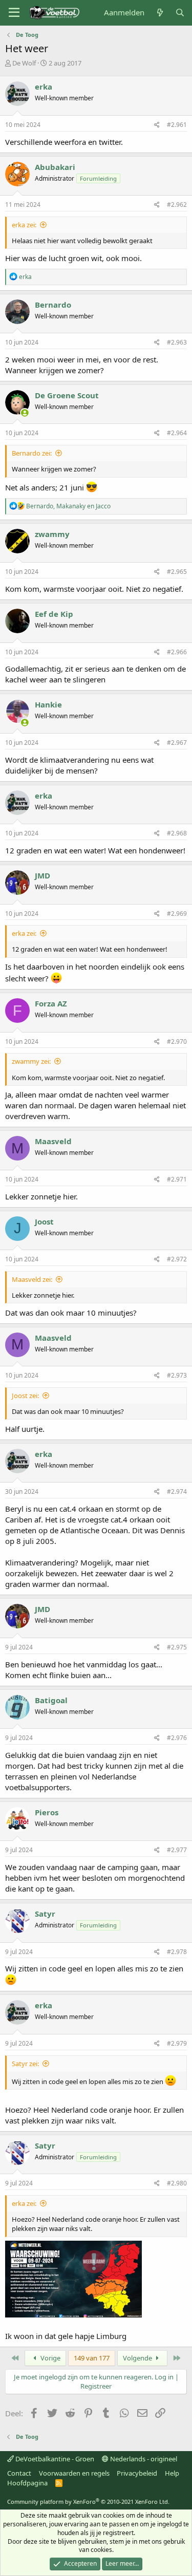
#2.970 (177, 1042)
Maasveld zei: (32, 1279)
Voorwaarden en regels (74, 2473)
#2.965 (177, 572)
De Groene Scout (67, 395)
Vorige (50, 2358)
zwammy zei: (31, 1061)
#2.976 (177, 1738)
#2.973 (177, 1375)
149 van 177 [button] (92, 2358)
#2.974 (177, 1491)
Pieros (47, 1812)
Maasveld (53, 1141)
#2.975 (177, 1647)
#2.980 (177, 2183)
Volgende (138, 2358)
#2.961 (177, 125)
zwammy (52, 534)
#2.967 (177, 743)
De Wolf (24, 63)
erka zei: (24, 225)
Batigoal (51, 1700)
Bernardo (53, 305)
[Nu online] (25, 413)
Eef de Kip (54, 614)
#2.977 (177, 1850)
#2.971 (177, 1179)
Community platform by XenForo (88, 2502)
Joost (44, 1221)
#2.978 (177, 1952)
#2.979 (177, 2043)
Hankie (48, 704)
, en (68, 506)
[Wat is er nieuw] (159, 13)
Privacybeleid (137, 2473)
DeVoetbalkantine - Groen (54, 2459)
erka (44, 87)
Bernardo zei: (32, 453)
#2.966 (177, 652)
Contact (19, 2473)
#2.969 (177, 914)
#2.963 (177, 342)
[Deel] (157, 125)
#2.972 (177, 1259)
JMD (42, 875)
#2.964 (177, 433)
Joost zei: (25, 1396)
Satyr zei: (25, 2064)
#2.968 (177, 833)
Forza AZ (51, 1003)
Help (172, 2473)
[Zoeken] (180, 13)
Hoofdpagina (27, 2483)
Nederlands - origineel (143, 2459)
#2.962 (177, 205)
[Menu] (14, 13)
